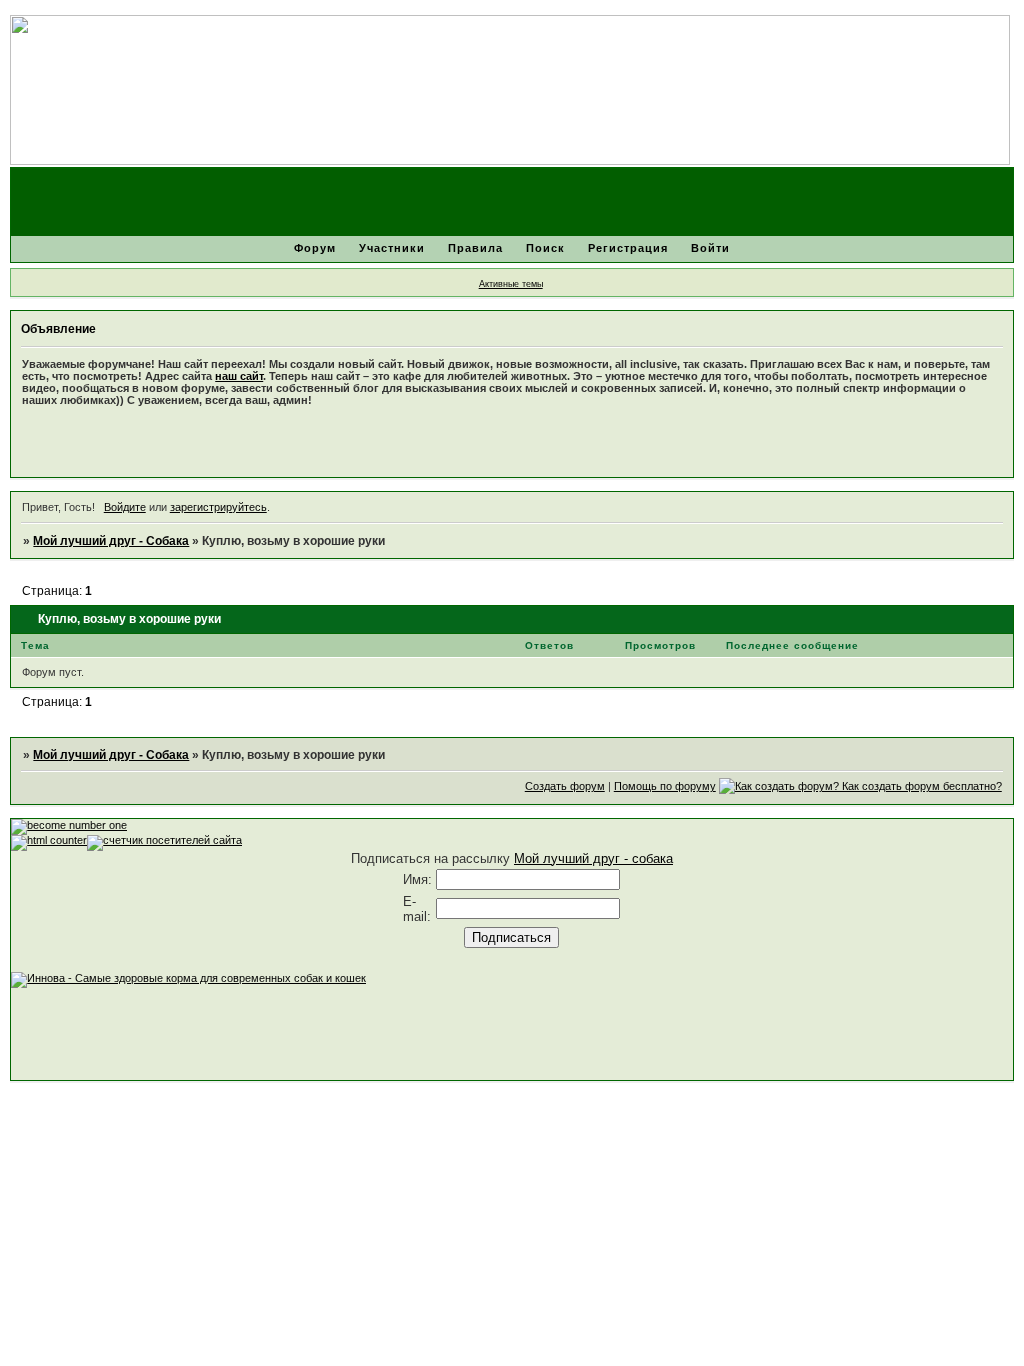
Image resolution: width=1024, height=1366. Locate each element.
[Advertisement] (375, 1033)
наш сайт (239, 376)
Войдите (125, 507)
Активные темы (511, 284)
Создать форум (565, 786)
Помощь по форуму (665, 786)
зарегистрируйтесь (218, 507)
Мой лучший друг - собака (593, 858)
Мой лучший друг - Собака (111, 541)
